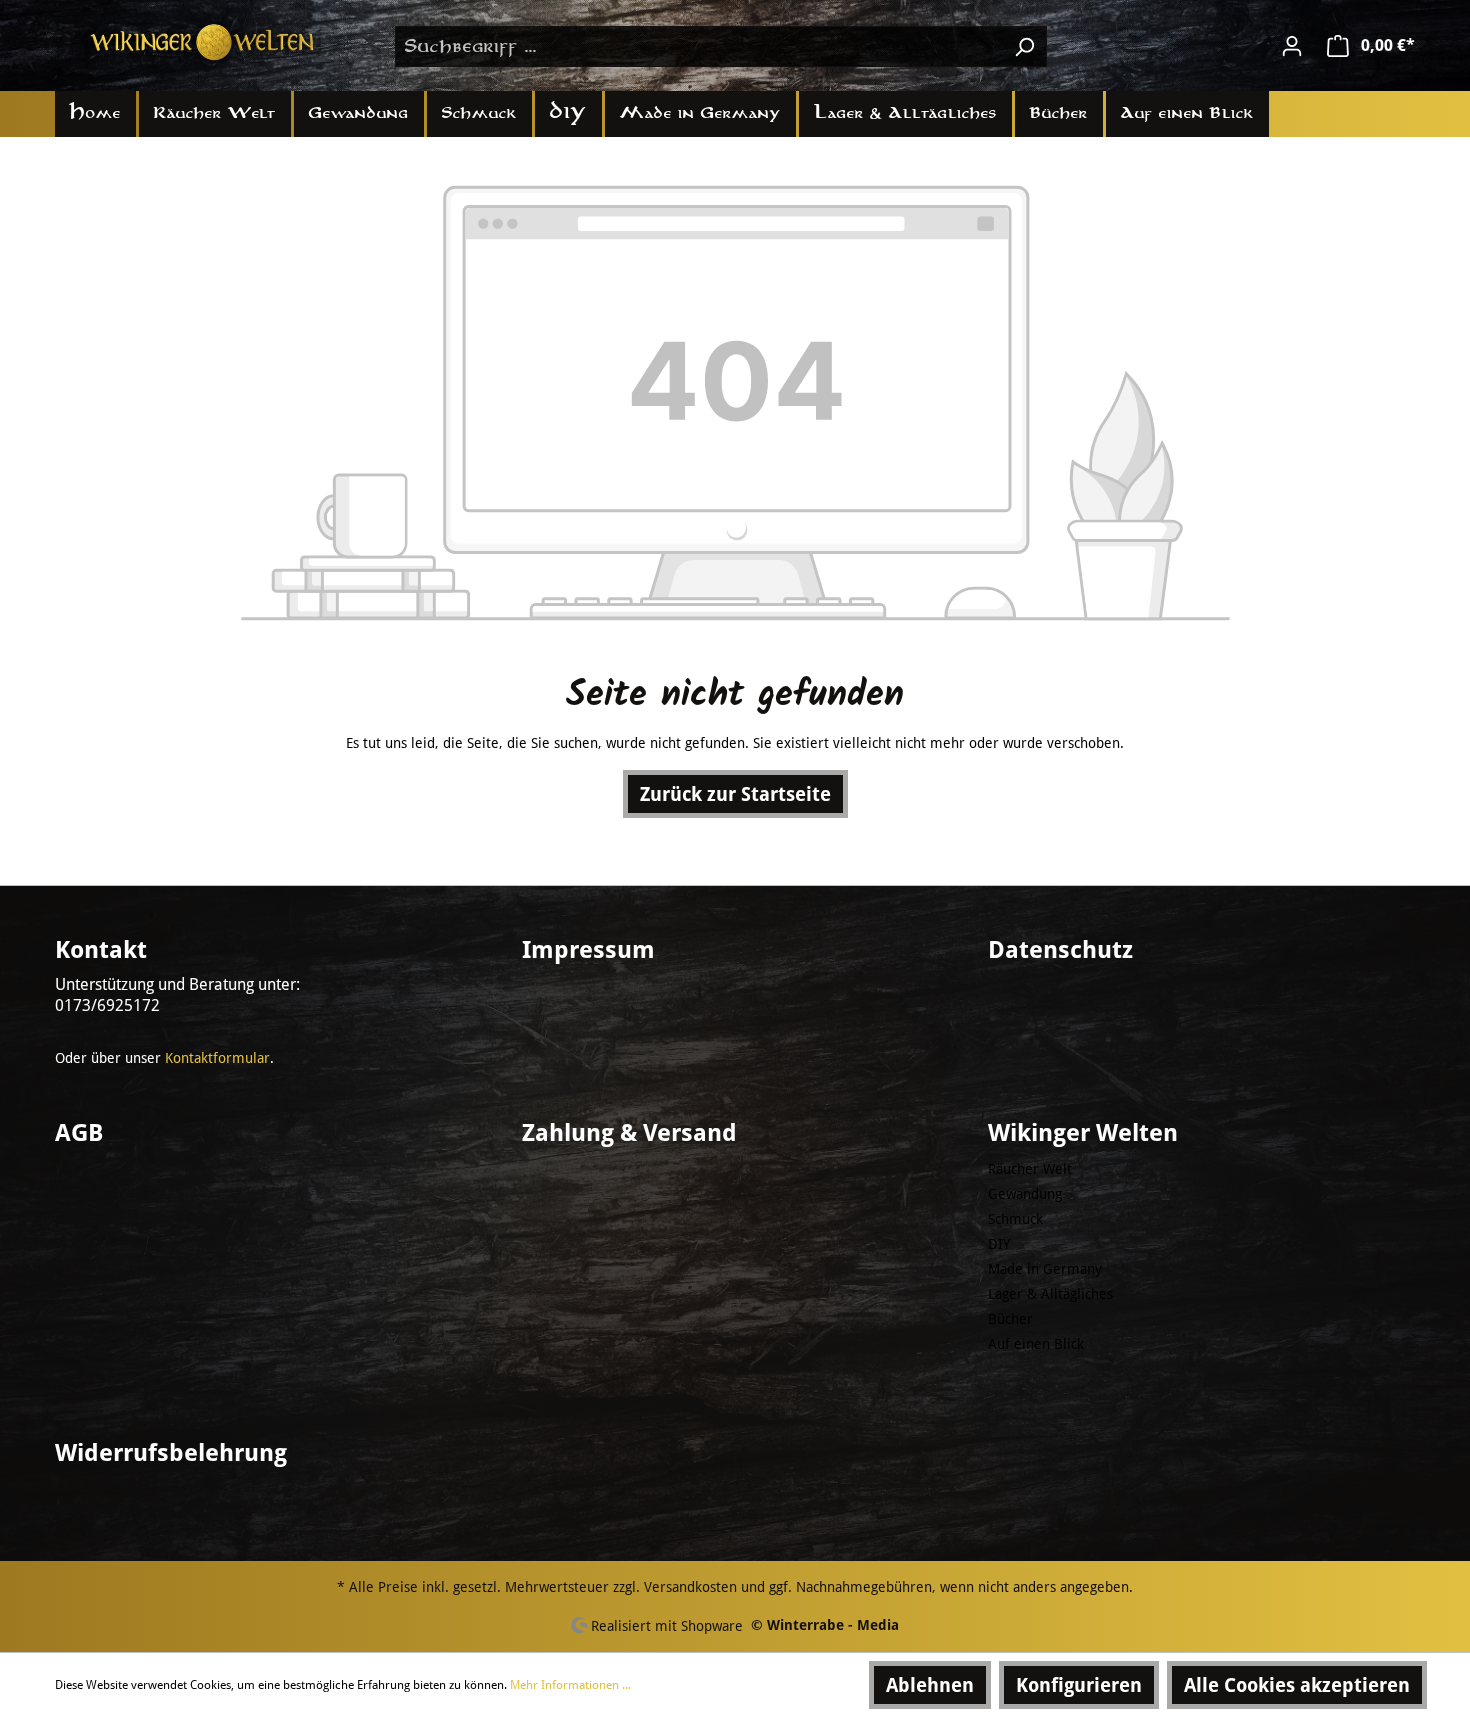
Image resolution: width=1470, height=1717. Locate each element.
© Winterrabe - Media (825, 1625)
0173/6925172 (107, 1005)
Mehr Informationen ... (570, 1685)
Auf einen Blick (1036, 1344)
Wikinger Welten (1083, 1133)
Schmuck (1015, 1219)
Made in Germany (1045, 1269)
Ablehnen (930, 1685)
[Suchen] (1024, 46)
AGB (79, 1133)
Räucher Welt (1030, 1169)
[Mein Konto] (1292, 46)
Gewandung (1025, 1194)
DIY (999, 1244)
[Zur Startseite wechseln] (205, 42)
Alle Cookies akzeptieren (1297, 1685)
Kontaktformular (217, 1058)
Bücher (1010, 1319)
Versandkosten (690, 1587)
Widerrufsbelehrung (171, 1453)
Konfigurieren (1079, 1685)
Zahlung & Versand (629, 1133)
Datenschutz (1060, 950)
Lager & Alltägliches (1050, 1294)
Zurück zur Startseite (735, 794)
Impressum (588, 950)
